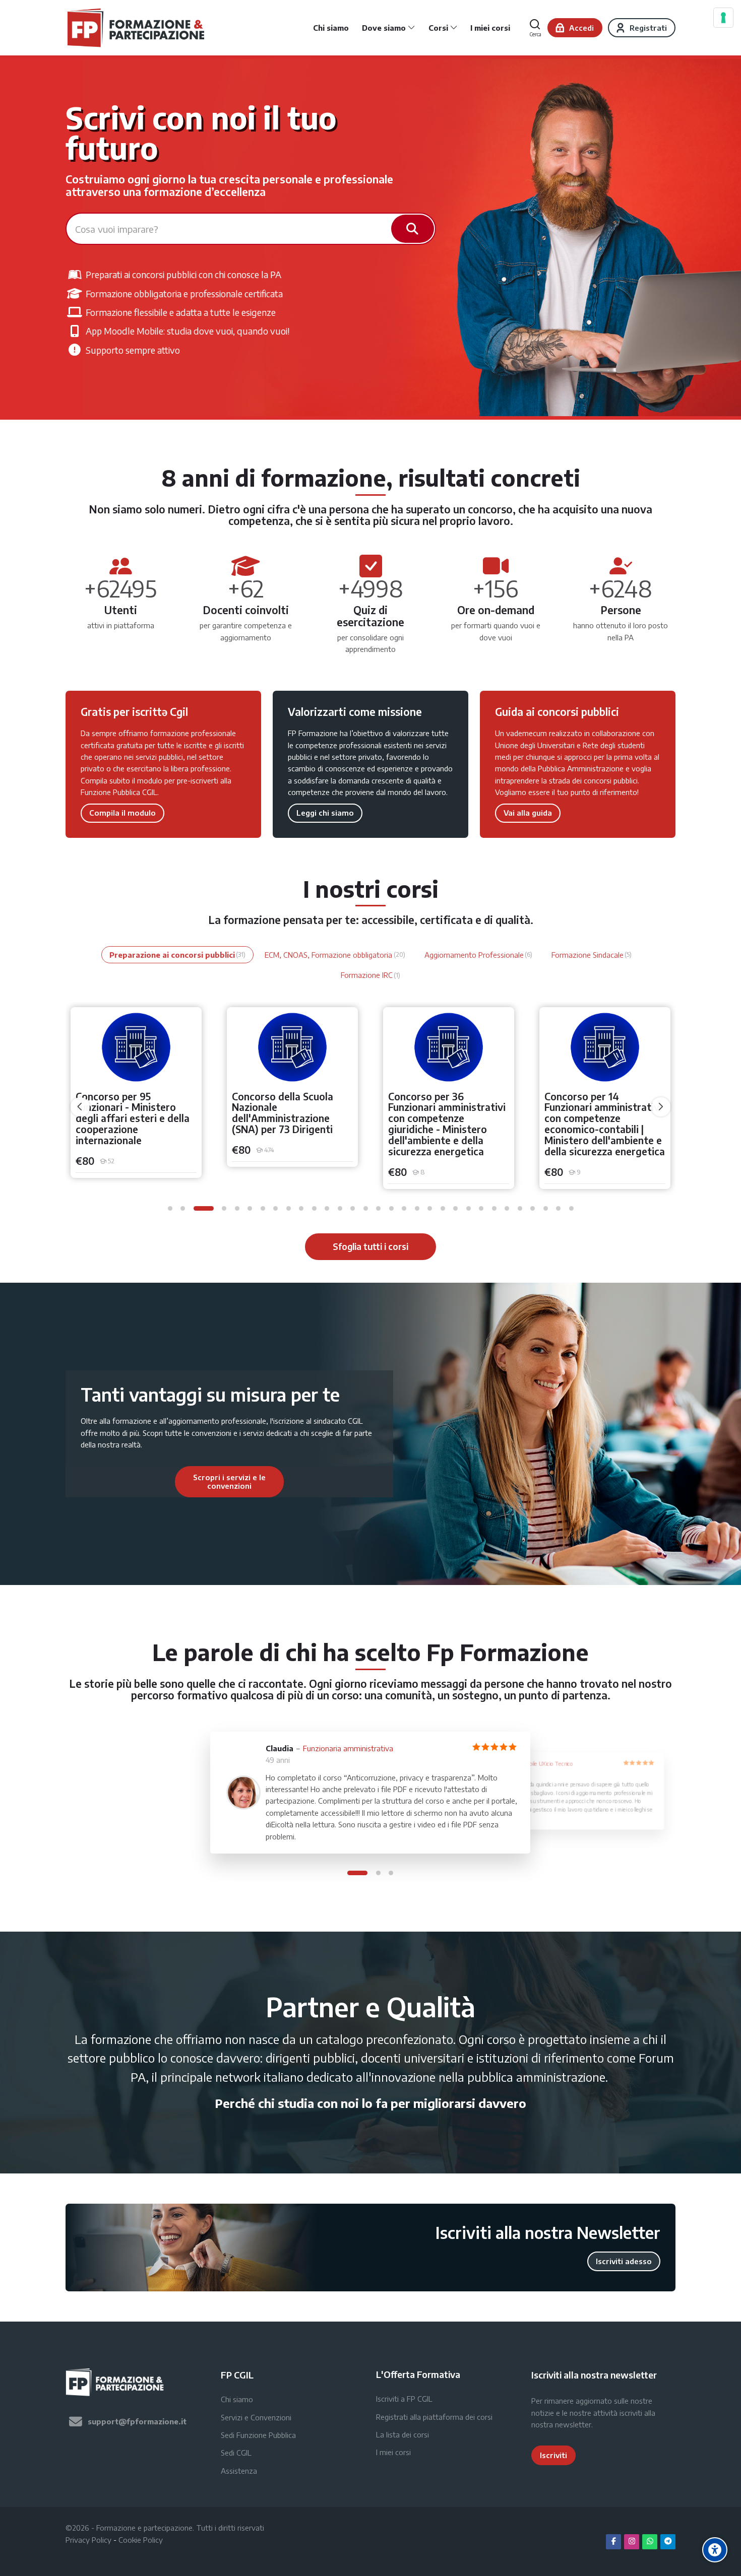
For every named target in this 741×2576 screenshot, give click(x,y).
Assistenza (239, 2471)
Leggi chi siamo (325, 813)
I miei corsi (393, 2452)
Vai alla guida (528, 813)
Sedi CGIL (236, 2453)
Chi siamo (237, 2399)
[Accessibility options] (715, 2550)
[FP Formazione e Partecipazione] (137, 28)
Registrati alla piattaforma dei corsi (434, 2417)
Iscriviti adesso (624, 2261)
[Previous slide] (120, 1482)
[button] (170, 1208)
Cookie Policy (141, 2540)
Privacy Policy (88, 2540)
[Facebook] (613, 2542)
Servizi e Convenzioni (256, 2417)
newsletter (573, 2424)
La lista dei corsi (403, 2434)
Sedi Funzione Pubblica (258, 2435)
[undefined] (80, 1107)
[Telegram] (668, 2542)
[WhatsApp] (650, 2542)
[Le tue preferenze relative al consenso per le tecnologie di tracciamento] (723, 18)
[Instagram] (632, 2542)
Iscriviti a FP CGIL (404, 2399)
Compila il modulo (122, 813)
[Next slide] (338, 1482)
